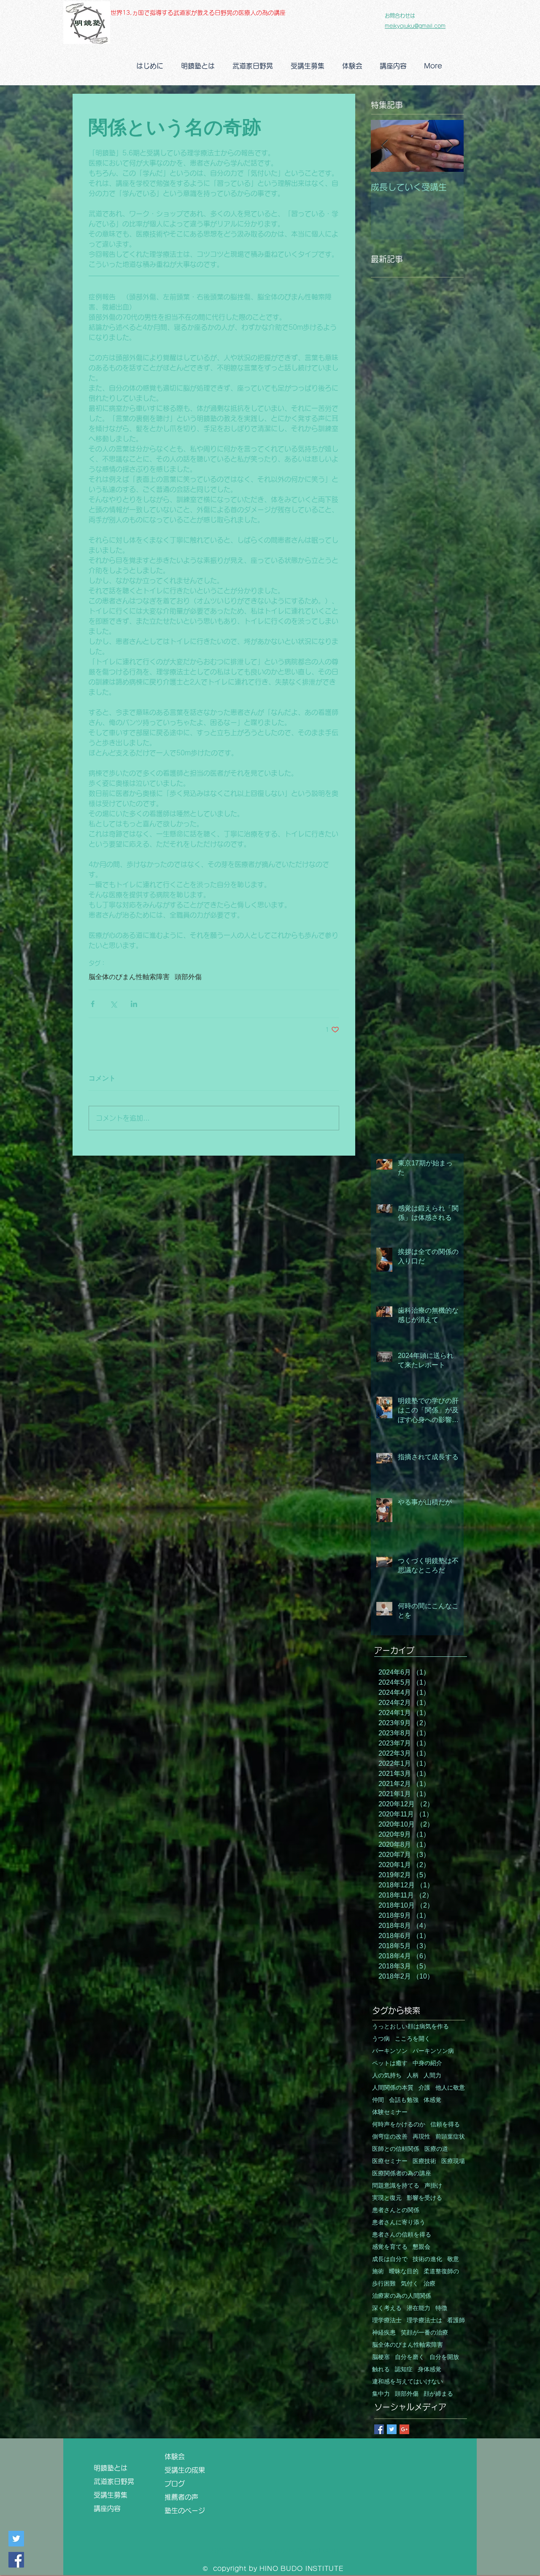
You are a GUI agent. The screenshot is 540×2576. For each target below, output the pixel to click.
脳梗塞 (381, 2357)
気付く (410, 2284)
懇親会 (421, 2247)
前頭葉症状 (450, 2137)
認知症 (404, 2369)
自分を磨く (410, 2357)
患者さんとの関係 (396, 2210)
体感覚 (432, 2100)
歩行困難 (384, 2284)
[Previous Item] (384, 146)
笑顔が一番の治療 (424, 2333)
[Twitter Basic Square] (392, 2429)
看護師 (456, 2320)
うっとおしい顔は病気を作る (410, 2026)
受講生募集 (111, 2495)
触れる (381, 2369)
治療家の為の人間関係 (402, 2296)
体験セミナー (390, 2112)
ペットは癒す (390, 2063)
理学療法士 (387, 2320)
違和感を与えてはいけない (408, 2382)
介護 (424, 2088)
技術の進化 (427, 2259)
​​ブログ (175, 2484)
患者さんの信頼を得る (402, 2235)
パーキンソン (390, 2051)
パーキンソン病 (433, 2051)
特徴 (441, 2308)
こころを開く (413, 2039)
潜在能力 (418, 2308)
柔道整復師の (441, 2271)
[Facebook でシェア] (93, 1004)
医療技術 (424, 2161)
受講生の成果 (188, 2470)
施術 (378, 2271)
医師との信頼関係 (396, 2149)
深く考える (387, 2308)
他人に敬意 (450, 2088)
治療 (429, 2284)
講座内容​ (111, 2508)
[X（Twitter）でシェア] (113, 1004)
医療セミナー (390, 2161)
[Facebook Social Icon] (16, 2560)
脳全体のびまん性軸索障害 (129, 977)
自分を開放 (444, 2357)
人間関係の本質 (393, 2088)
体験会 (175, 2457)
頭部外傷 (188, 977)
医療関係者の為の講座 (402, 2173)
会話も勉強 (404, 2100)
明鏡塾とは (114, 2468)
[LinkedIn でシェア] (134, 1004)
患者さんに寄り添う (399, 2222)
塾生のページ (188, 2511)
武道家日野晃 (117, 2481)
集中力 (381, 2394)
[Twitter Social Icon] (16, 2539)
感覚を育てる (390, 2247)
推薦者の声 (181, 2497)
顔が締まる (438, 2394)
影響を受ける (424, 2198)
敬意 (453, 2259)
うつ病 (381, 2039)
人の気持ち (387, 2075)
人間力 (432, 2075)
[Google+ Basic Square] (404, 2429)
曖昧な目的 (404, 2271)
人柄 (413, 2075)
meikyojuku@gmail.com (415, 26)
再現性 (421, 2137)
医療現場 (453, 2161)
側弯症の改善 (390, 2137)
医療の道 (436, 2149)
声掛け (433, 2186)
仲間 (378, 2100)
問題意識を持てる (396, 2186)
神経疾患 (384, 2333)
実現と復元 (387, 2198)
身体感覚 (429, 2369)
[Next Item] (450, 146)
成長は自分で (390, 2259)
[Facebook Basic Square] (379, 2429)
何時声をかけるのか (399, 2124)
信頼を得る (445, 2124)
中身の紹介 (427, 2063)
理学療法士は (424, 2320)
